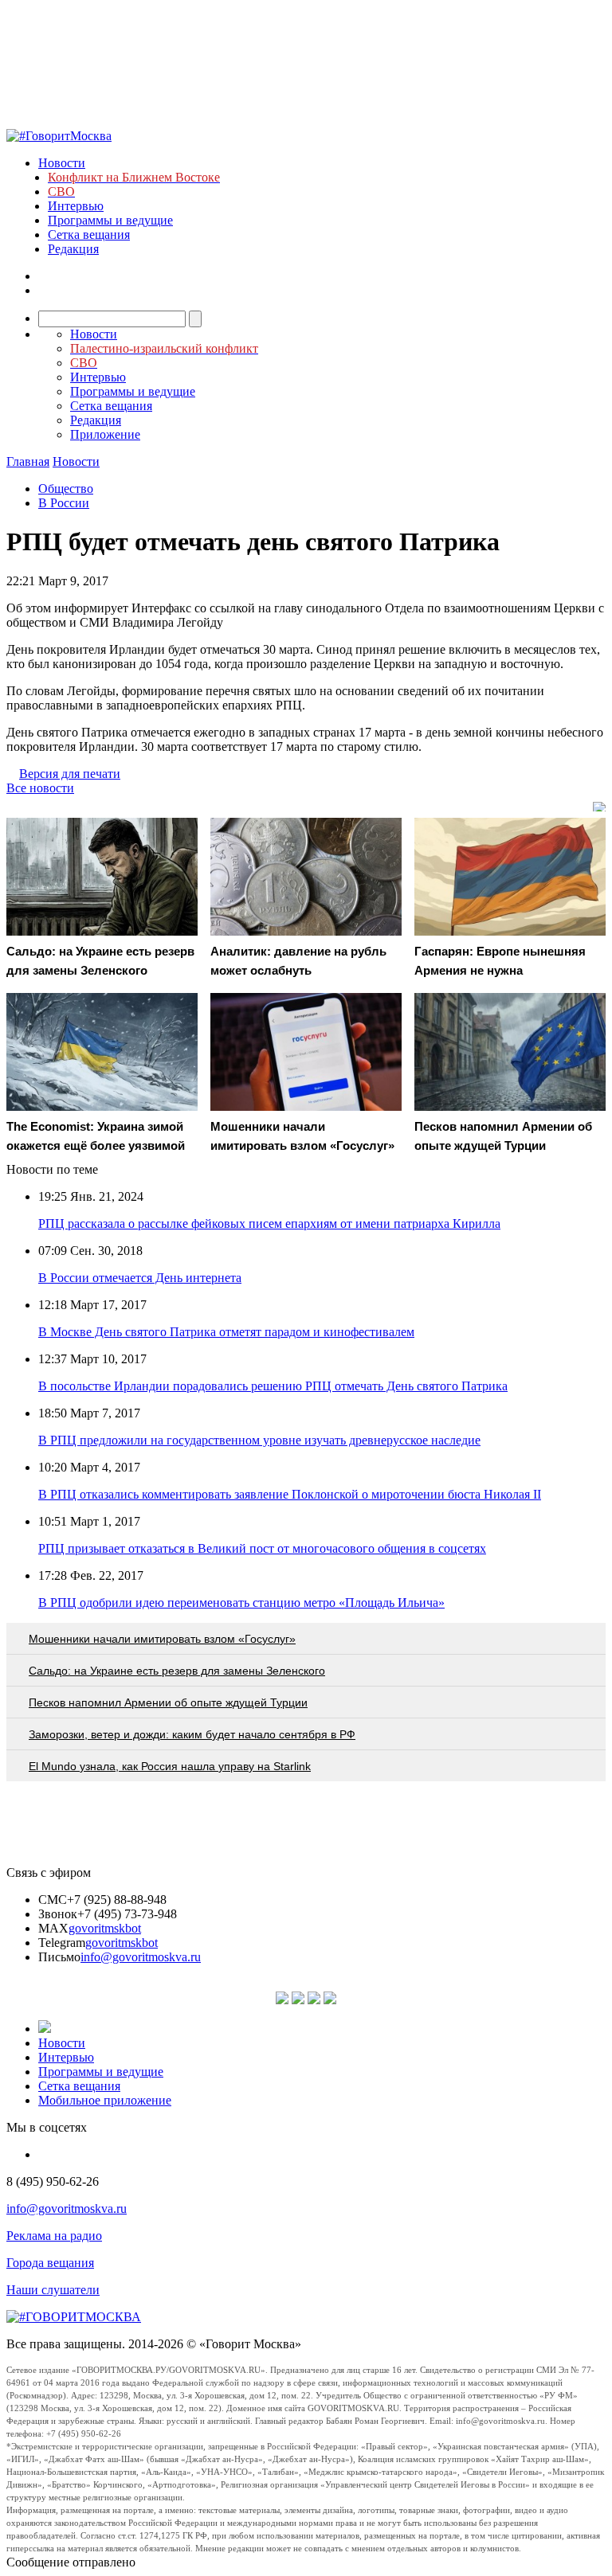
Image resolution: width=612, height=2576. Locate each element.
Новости (62, 163)
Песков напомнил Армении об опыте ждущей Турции (168, 1702)
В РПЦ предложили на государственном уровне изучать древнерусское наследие (259, 1440)
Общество (66, 489)
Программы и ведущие (110, 220)
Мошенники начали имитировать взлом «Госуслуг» (162, 1639)
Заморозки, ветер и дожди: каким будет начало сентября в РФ (192, 1734)
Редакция (73, 249)
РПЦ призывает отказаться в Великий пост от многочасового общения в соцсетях (262, 1548)
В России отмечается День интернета (140, 1278)
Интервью (76, 206)
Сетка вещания (89, 235)
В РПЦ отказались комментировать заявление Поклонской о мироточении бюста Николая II (290, 1494)
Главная (28, 461)
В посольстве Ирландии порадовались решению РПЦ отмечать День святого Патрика (273, 1386)
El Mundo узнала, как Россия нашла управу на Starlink (170, 1766)
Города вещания (50, 2263)
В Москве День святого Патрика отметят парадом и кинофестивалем (226, 1332)
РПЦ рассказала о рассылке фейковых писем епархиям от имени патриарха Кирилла (269, 1224)
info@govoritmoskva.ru (141, 1957)
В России (64, 503)
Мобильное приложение (105, 2100)
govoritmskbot (105, 1928)
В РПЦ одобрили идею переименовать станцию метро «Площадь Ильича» (241, 1603)
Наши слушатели (53, 2290)
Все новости (40, 788)
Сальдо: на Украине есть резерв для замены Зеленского (177, 1671)
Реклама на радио (54, 2236)
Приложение (105, 434)
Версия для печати (70, 774)
